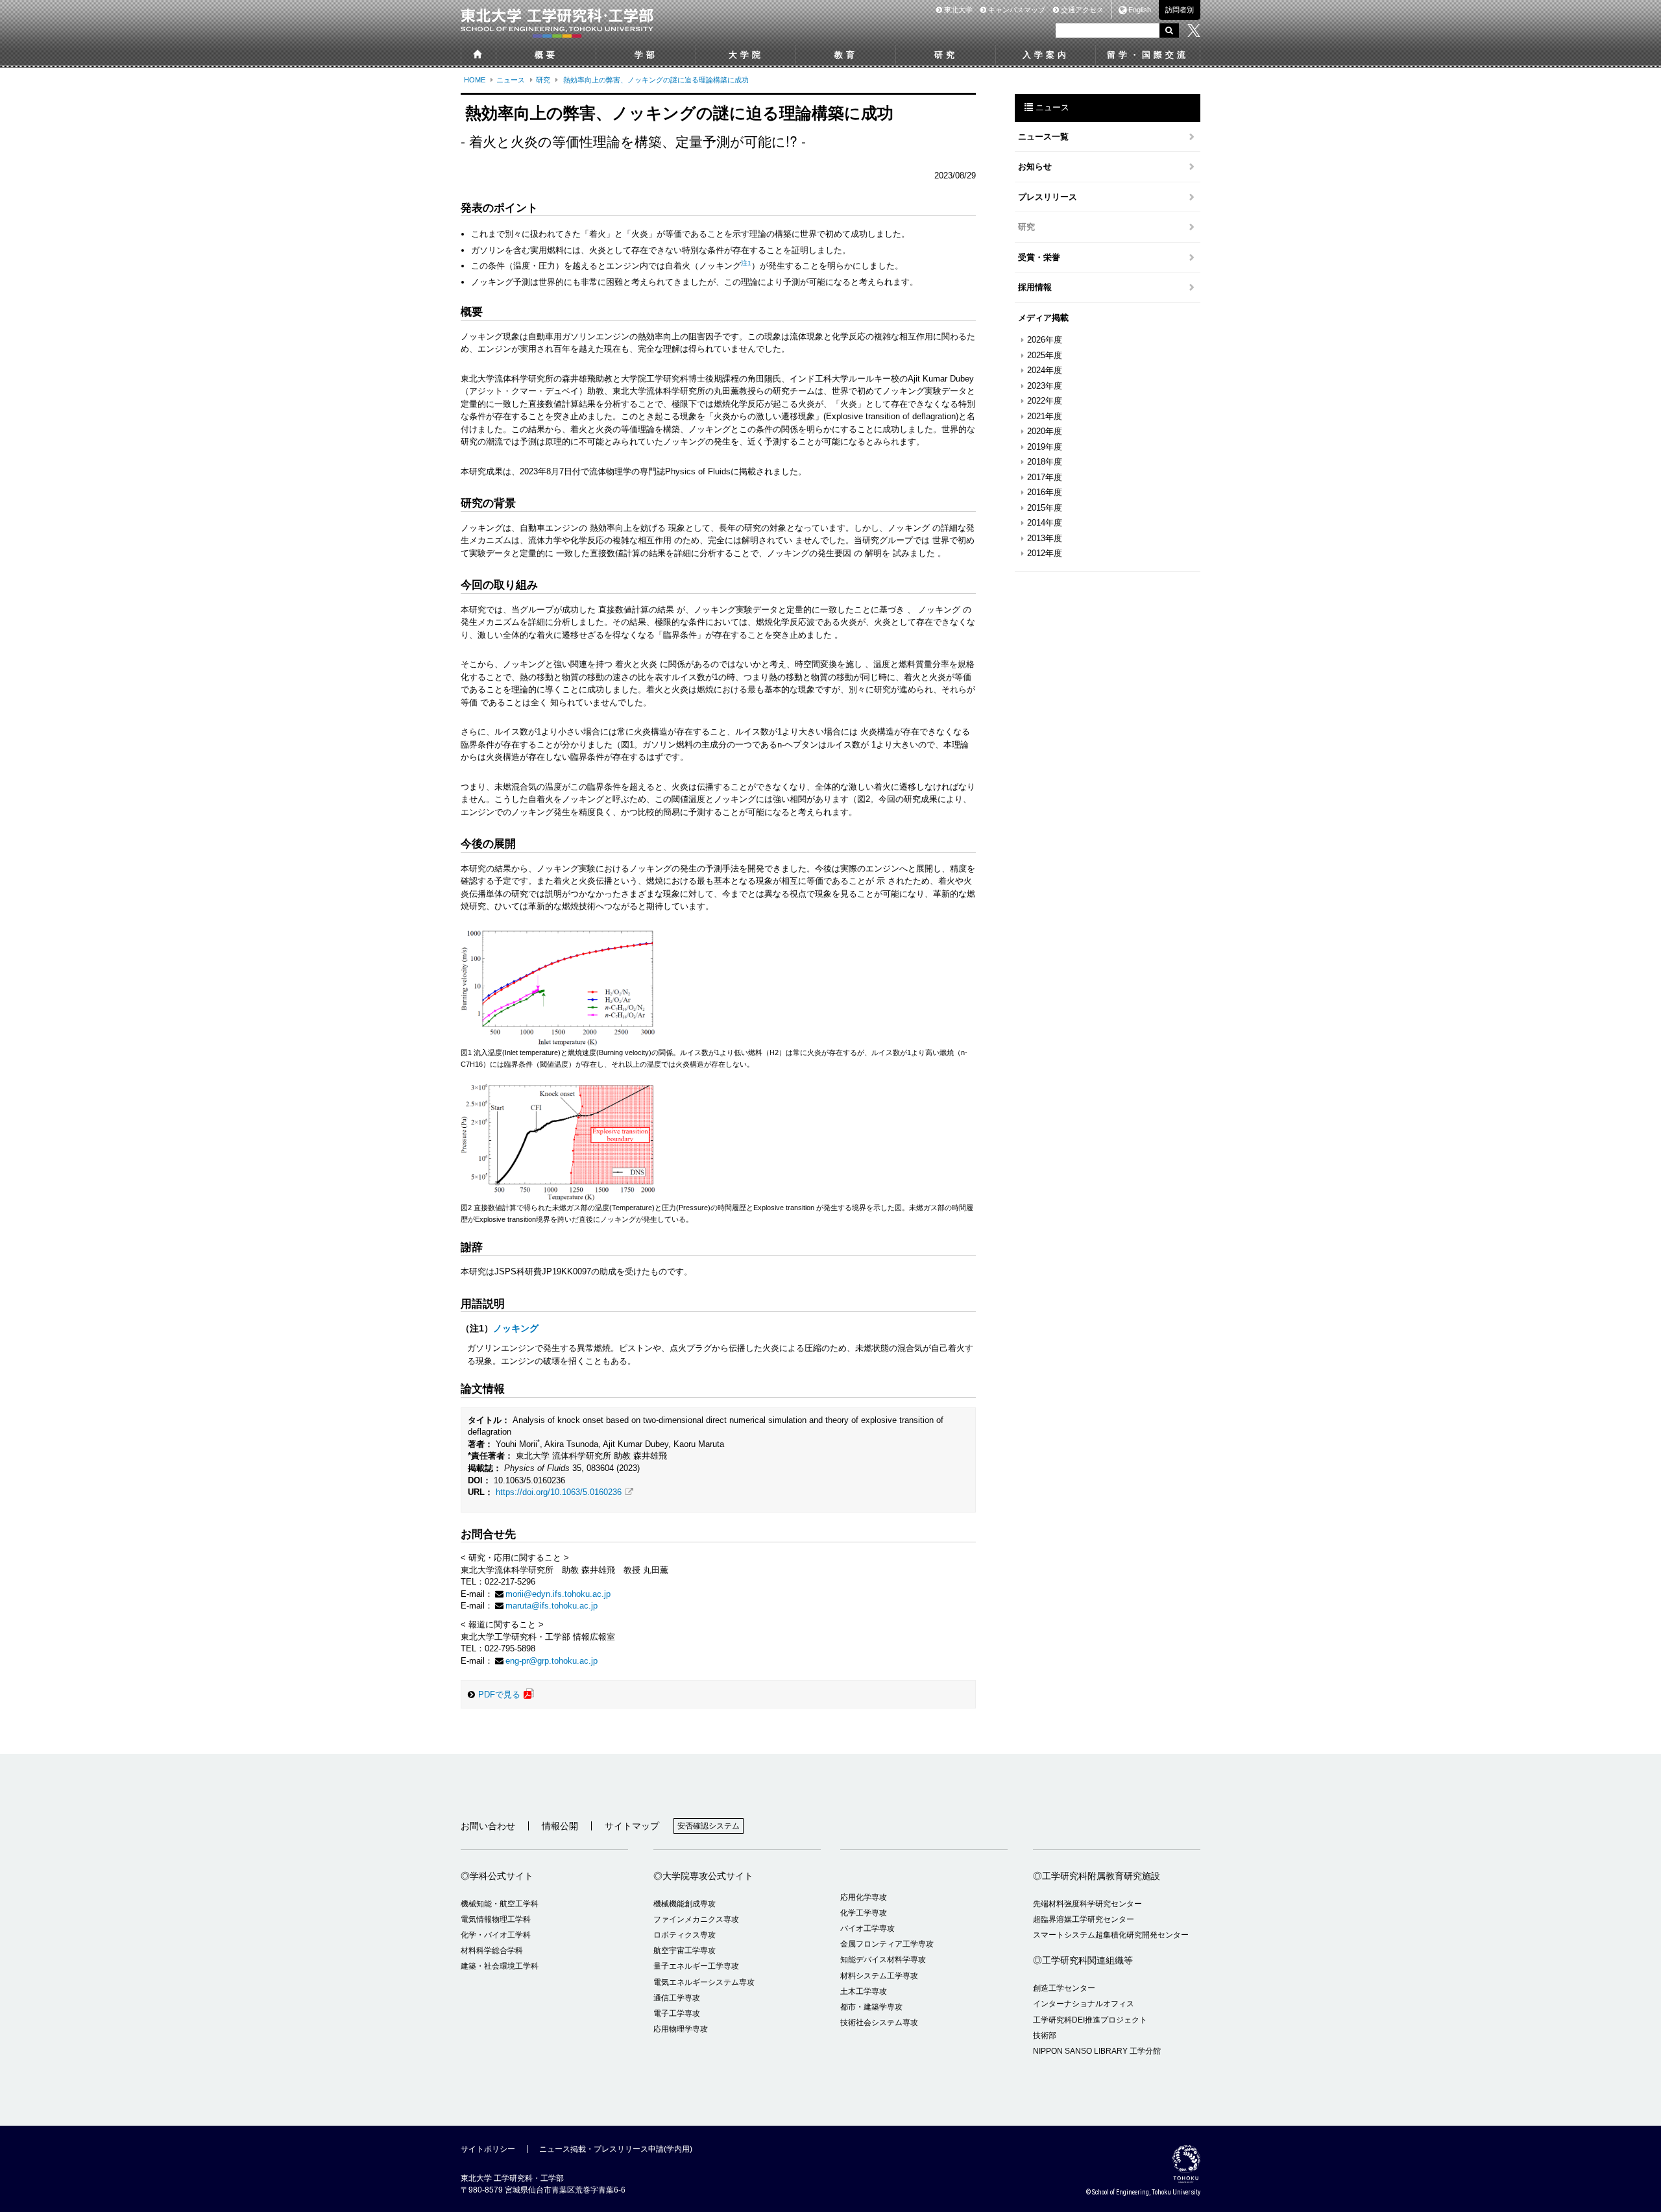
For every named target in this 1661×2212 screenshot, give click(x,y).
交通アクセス (1081, 10)
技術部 (1045, 2036)
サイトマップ (632, 1826)
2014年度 (1045, 523)
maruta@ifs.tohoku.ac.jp (552, 1606)
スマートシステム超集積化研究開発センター (1111, 1935)
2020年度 (1045, 431)
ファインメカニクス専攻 (696, 1919)
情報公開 (560, 1826)
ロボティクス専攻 (685, 1935)
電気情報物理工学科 (496, 1919)
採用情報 (1035, 287)
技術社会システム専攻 (879, 2023)
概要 (546, 55)
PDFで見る (499, 1695)
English (1140, 10)
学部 (646, 55)
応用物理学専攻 (681, 2029)
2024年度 (1045, 370)
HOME (475, 80)
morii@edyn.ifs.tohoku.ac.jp (558, 1594)
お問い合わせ (488, 1826)
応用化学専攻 (864, 1897)
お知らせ (1035, 166)
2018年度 (1045, 462)
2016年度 (1045, 492)
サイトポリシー (488, 2149)
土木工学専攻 (864, 1991)
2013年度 (1045, 538)
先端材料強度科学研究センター (1087, 1904)
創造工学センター (1064, 1988)
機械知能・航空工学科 (500, 1904)
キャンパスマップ (1016, 10)
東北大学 (957, 10)
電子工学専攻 (677, 2013)
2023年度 (1045, 386)
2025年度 (1045, 355)
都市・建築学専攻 (871, 2007)
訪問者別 (1180, 10)
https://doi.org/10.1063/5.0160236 (559, 1492)
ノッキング (516, 1328)
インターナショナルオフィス (1084, 2004)
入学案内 (1046, 55)
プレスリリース (1048, 197)
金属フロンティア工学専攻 (887, 1944)
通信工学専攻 (677, 1998)
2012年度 (1045, 553)
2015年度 (1045, 508)
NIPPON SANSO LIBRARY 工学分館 (1097, 2051)
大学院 (746, 55)
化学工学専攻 (864, 1913)
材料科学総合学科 (492, 1951)
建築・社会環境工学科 (500, 1966)
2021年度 (1045, 416)
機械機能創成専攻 (685, 1904)
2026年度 (1045, 340)
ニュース (511, 80)
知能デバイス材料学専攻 (883, 1960)
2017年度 (1045, 477)
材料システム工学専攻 (879, 1976)
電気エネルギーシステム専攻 (704, 1982)
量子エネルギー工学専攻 (696, 1966)
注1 (746, 263)
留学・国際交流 (1148, 55)
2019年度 (1045, 447)
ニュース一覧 (1043, 137)
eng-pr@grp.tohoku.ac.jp (552, 1661)
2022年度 (1045, 401)
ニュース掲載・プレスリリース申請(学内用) (616, 2149)
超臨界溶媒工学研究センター (1084, 1919)
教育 (846, 55)
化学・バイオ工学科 (496, 1935)
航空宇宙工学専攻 (685, 1951)
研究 (946, 55)
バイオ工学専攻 (867, 1928)
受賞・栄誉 (1039, 257)
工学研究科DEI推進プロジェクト (1090, 2020)
